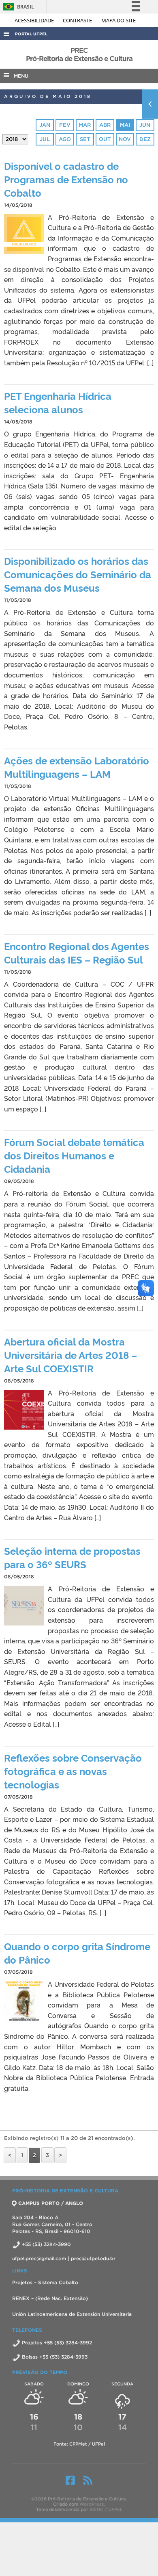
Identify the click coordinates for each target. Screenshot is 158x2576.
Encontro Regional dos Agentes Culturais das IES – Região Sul (77, 953)
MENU (19, 76)
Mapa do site (118, 20)
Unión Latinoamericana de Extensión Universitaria (72, 2314)
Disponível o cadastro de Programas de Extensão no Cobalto (66, 179)
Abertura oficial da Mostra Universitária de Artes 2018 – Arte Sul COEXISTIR (70, 1355)
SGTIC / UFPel (105, 2509)
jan (45, 125)
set (85, 139)
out (105, 139)
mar (85, 125)
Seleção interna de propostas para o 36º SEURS (72, 1557)
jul (45, 139)
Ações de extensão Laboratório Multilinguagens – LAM (77, 767)
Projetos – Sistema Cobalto (45, 2282)
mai (125, 125)
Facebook (70, 2480)
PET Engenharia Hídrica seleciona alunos (58, 402)
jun (145, 125)
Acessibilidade (35, 20)
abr (105, 125)
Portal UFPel (31, 34)
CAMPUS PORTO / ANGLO (51, 2203)
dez (145, 139)
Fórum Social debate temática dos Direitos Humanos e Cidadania (74, 1155)
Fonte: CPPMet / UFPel (79, 2444)
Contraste (78, 20)
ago (65, 139)
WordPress (92, 2504)
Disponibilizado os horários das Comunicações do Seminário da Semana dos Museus (78, 574)
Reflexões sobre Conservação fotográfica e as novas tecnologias (73, 1771)
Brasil (17, 7)
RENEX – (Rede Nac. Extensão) (50, 2298)
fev (65, 125)
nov (125, 139)
